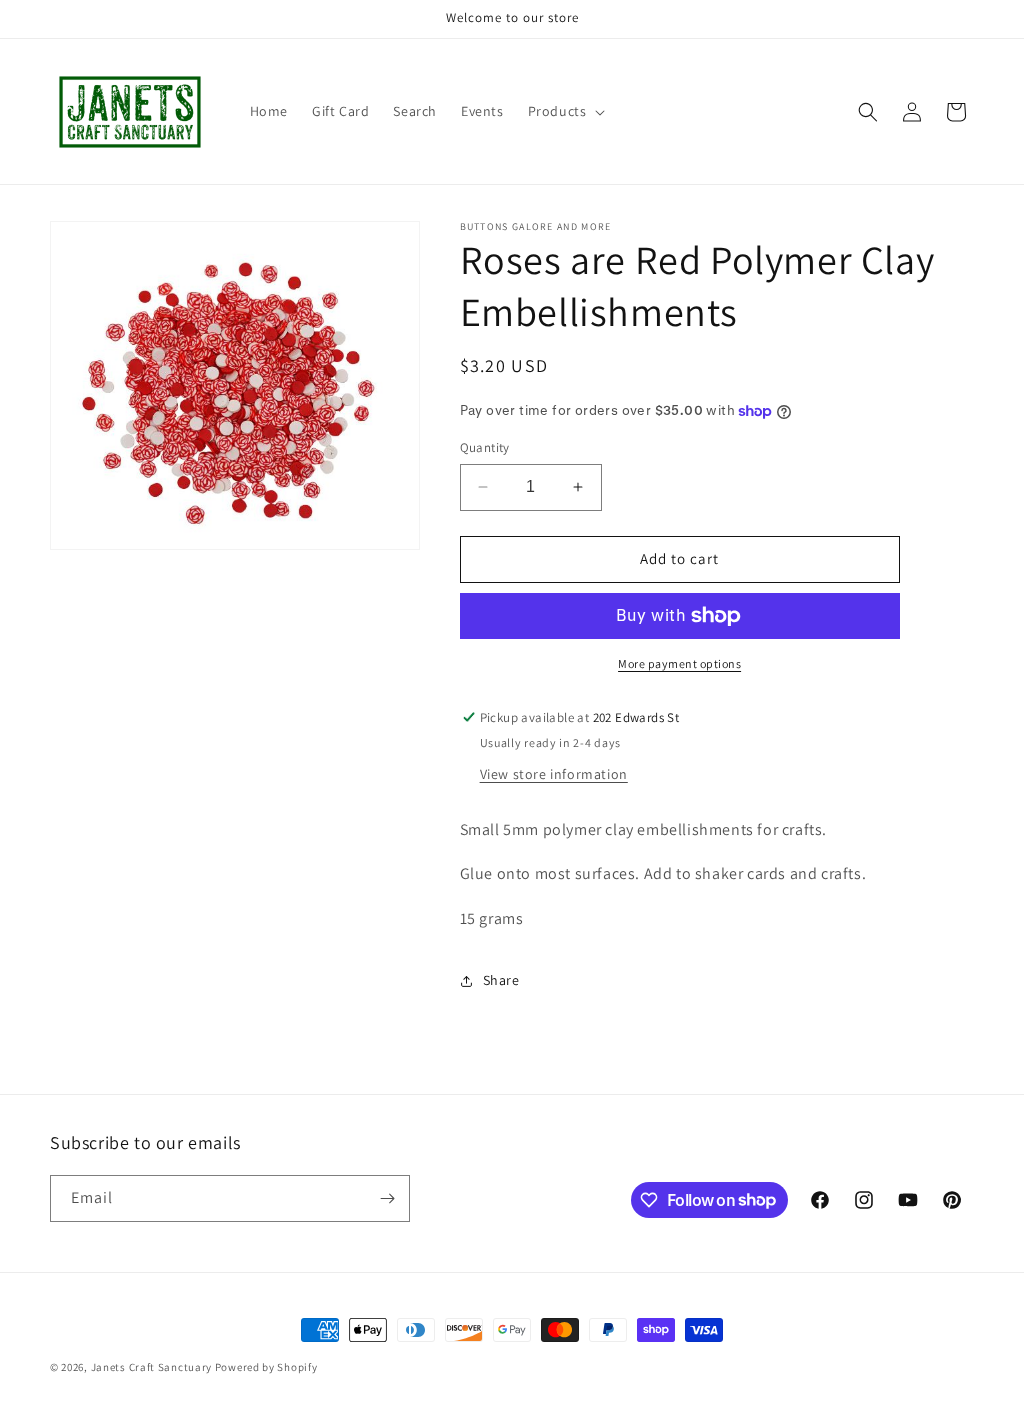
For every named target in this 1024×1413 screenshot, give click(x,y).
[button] (565, 111)
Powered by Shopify (266, 1367)
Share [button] (501, 980)
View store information (554, 774)
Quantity (485, 447)
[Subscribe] (387, 1198)
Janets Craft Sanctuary (151, 1367)
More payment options (679, 663)
